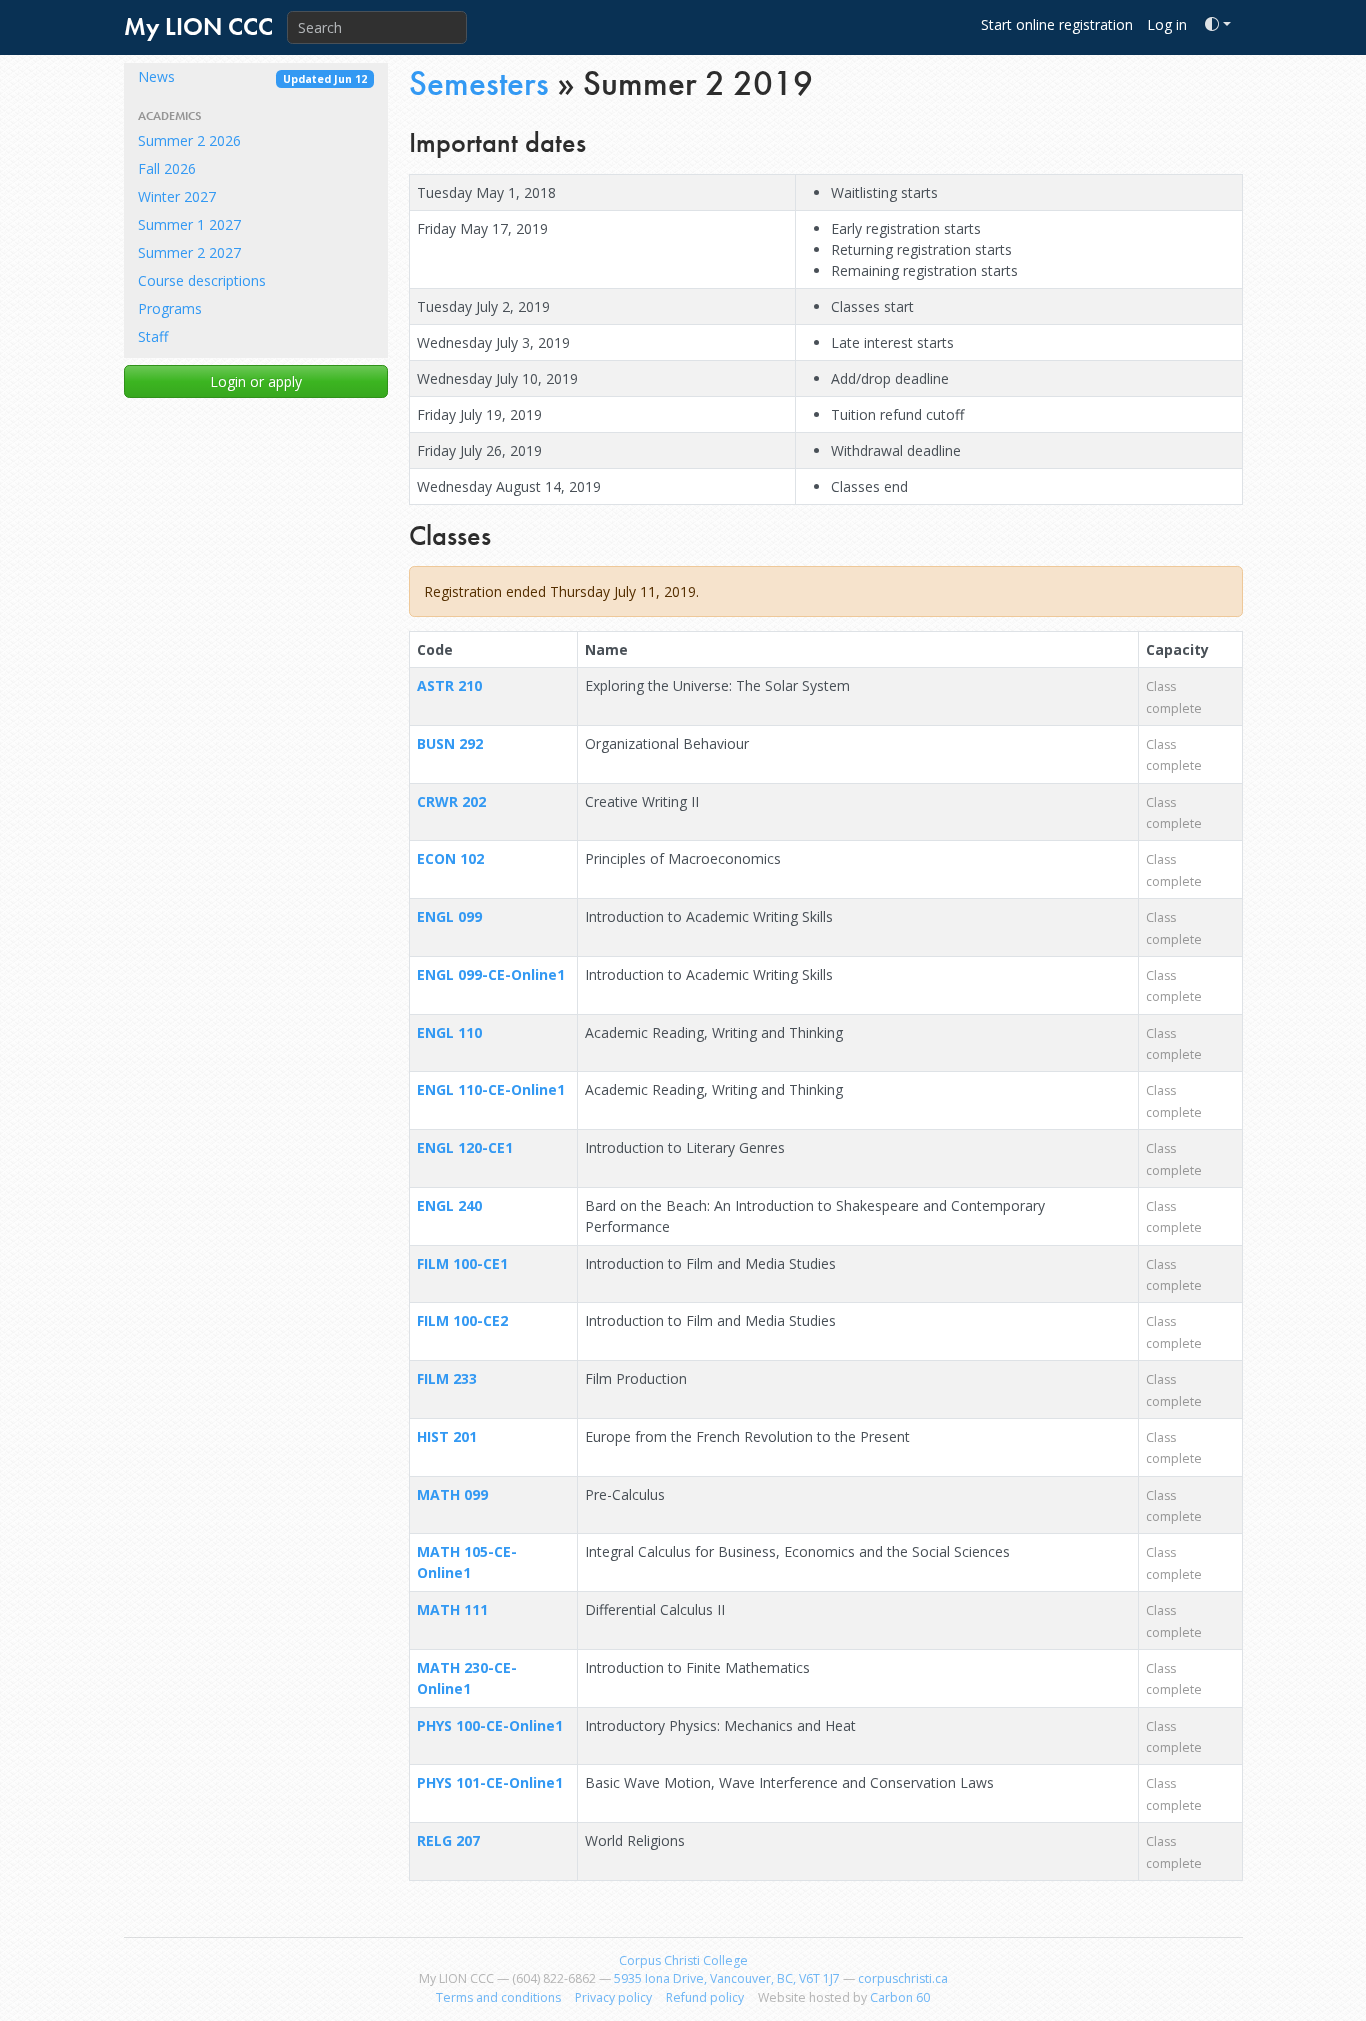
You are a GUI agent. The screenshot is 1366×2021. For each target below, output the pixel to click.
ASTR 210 (449, 685)
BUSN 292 (450, 743)
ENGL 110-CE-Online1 (491, 1089)
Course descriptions (202, 280)
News (252, 76)
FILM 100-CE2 (462, 1320)
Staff (153, 336)
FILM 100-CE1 (462, 1263)
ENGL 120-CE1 (465, 1147)
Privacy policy (613, 1997)
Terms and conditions (498, 1997)
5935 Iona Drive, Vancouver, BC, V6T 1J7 (727, 1978)
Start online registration (1057, 24)
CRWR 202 (451, 801)
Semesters (479, 83)
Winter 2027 (177, 196)
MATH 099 (452, 1494)
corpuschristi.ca (903, 1978)
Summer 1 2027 (189, 224)
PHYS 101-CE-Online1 (490, 1782)
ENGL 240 (449, 1205)
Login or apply (256, 381)
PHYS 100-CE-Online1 (490, 1725)
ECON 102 (450, 858)
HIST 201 (447, 1436)
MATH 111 (452, 1609)
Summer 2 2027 (189, 252)
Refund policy (705, 1997)
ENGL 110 (449, 1032)
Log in (1167, 24)
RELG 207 (448, 1840)
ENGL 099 (449, 916)
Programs (170, 308)
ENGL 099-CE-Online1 (491, 974)
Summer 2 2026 (189, 140)
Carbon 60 (900, 1997)
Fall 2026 (167, 168)
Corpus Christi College (683, 1960)
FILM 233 (447, 1378)
